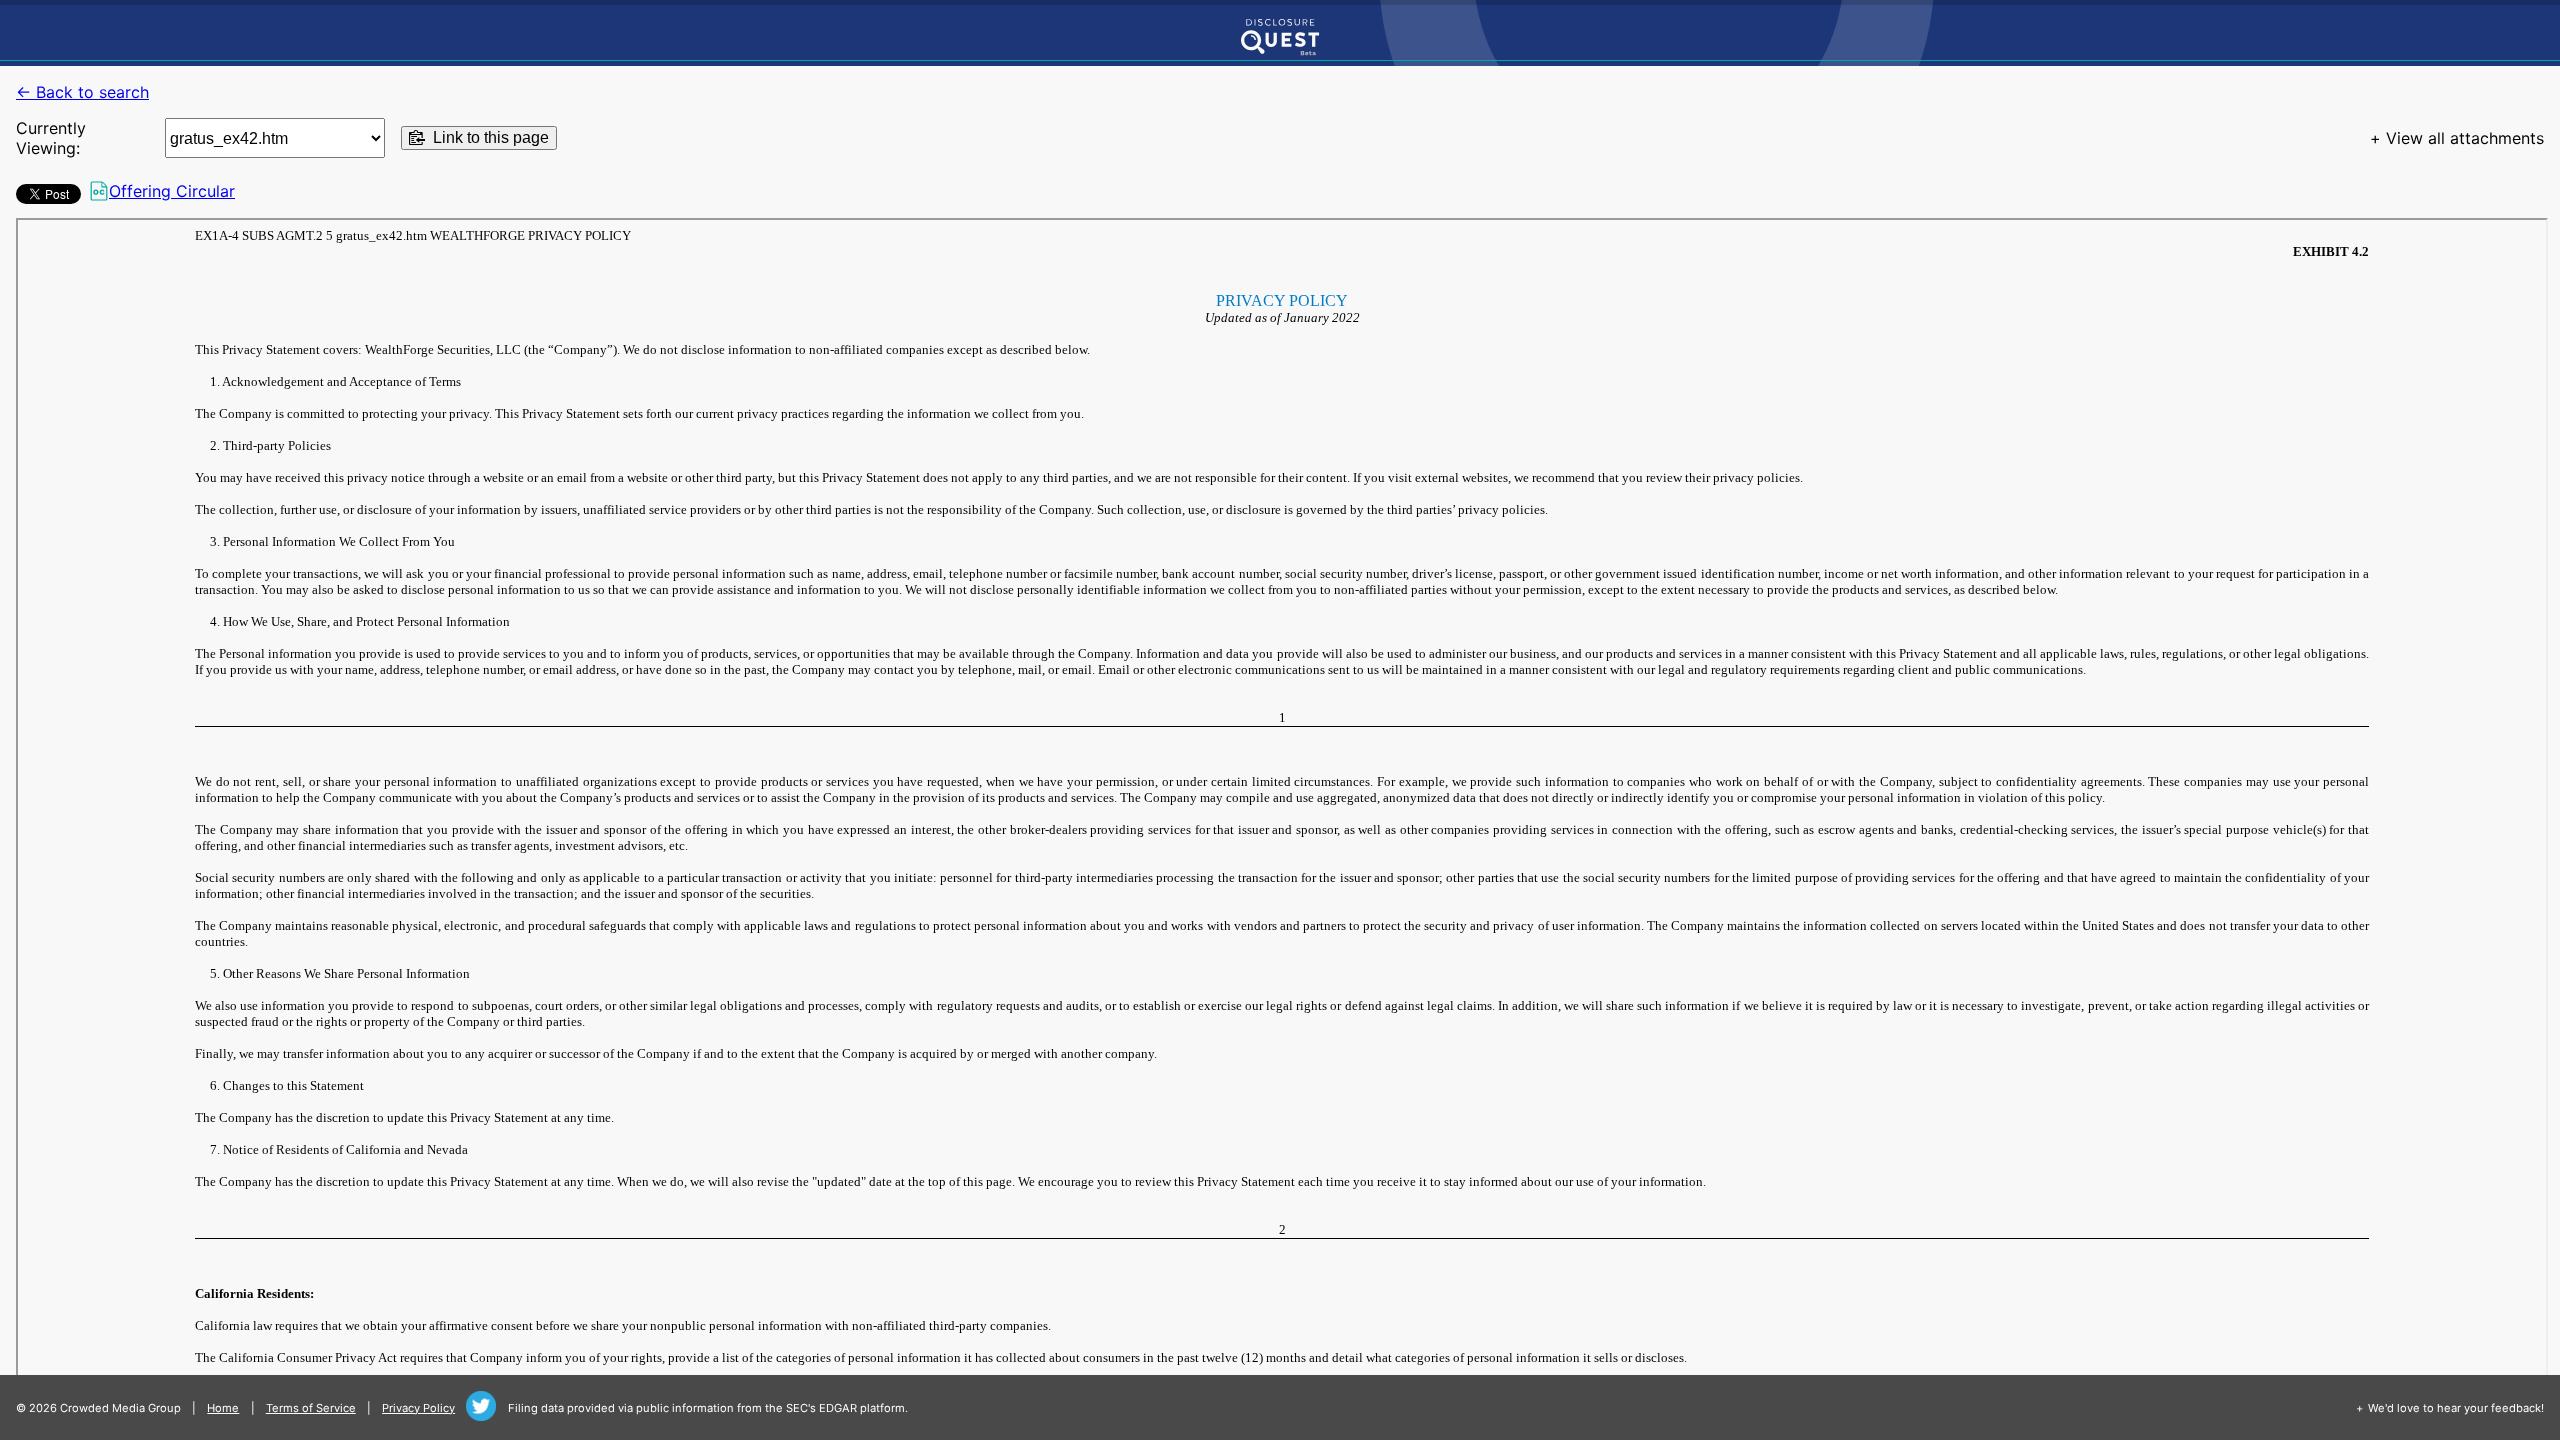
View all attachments (2465, 138)
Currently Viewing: (51, 138)
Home (223, 1408)
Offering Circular (172, 191)
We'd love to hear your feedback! (2456, 1408)
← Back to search (82, 92)
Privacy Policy (418, 1408)
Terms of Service (311, 1408)
